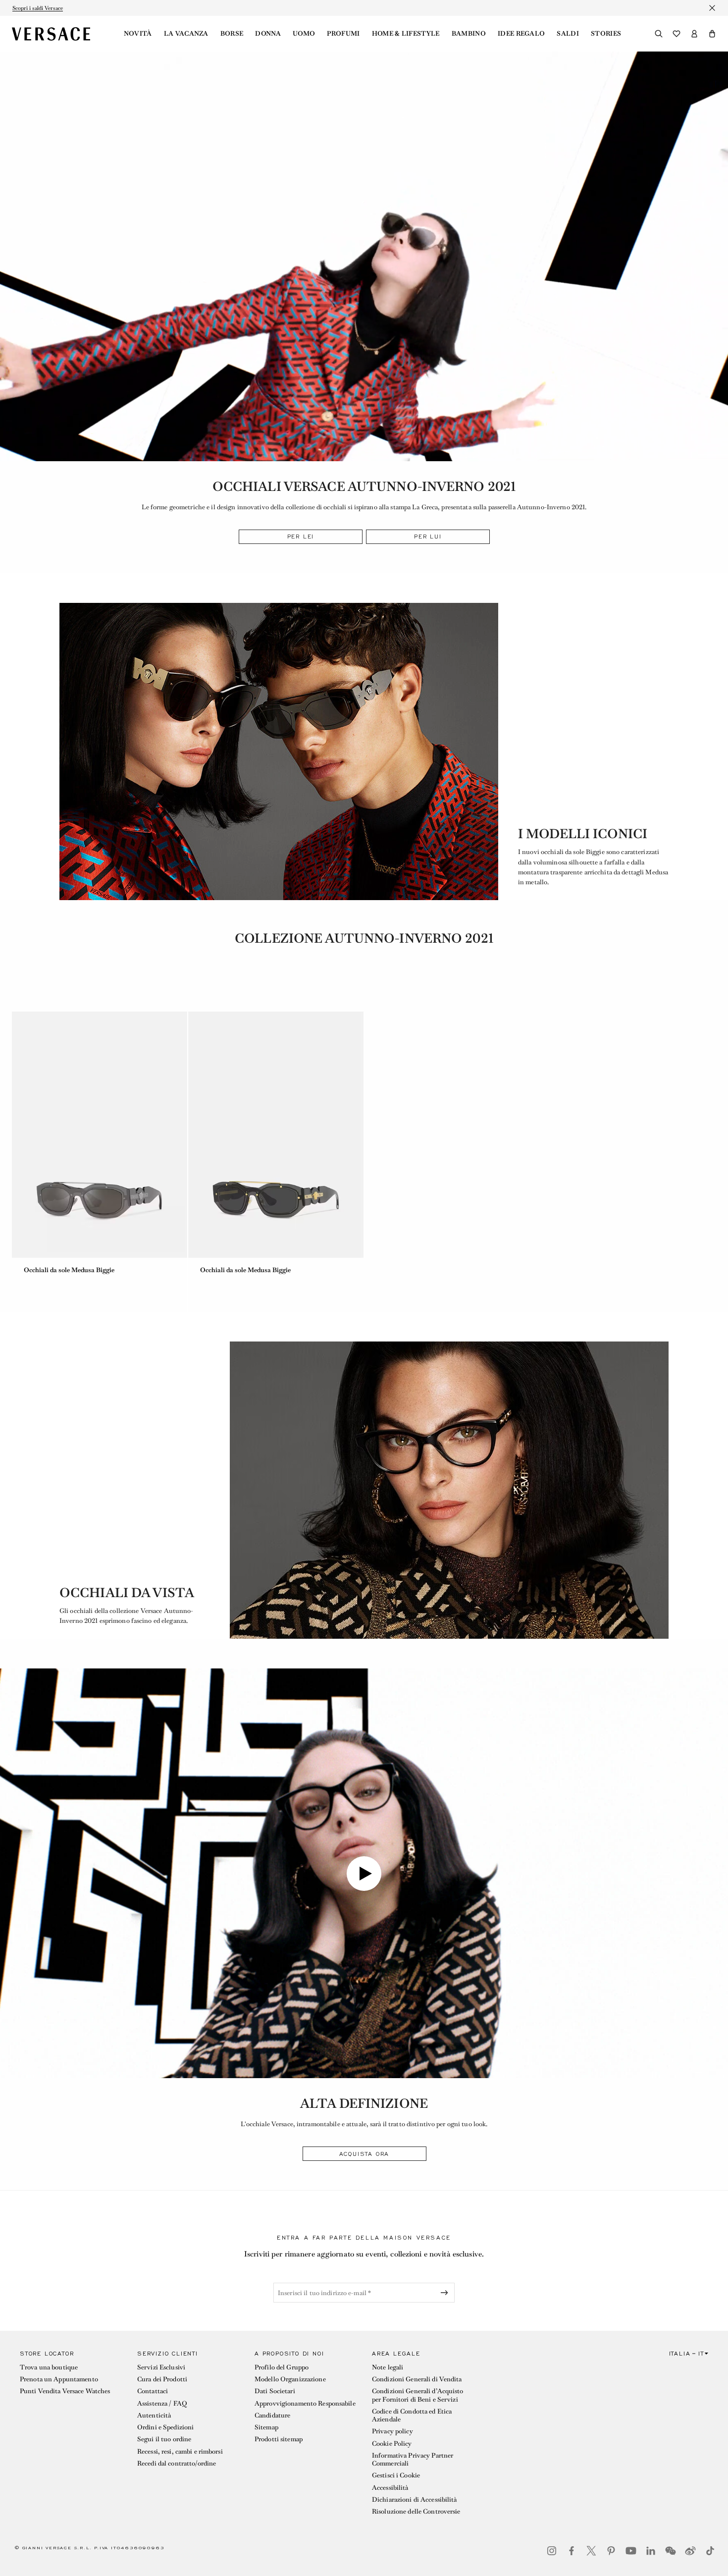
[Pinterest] (611, 2551)
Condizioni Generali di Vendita (417, 2379)
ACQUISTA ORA (364, 2154)
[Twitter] (591, 2551)
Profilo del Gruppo (282, 2367)
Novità (138, 34)
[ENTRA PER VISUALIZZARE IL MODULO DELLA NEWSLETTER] (446, 2293)
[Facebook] (572, 2551)
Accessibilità (390, 2488)
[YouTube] (631, 2551)
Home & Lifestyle (406, 34)
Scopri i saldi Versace (38, 8)
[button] (712, 34)
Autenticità (154, 2415)
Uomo (304, 34)
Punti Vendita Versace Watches (65, 2391)
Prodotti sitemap (279, 2439)
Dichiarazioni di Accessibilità (415, 2499)
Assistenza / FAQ (162, 2403)
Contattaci (153, 2391)
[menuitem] (138, 34)
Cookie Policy (392, 2443)
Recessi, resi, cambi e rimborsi (180, 2451)
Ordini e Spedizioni (165, 2427)
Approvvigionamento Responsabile (305, 2403)
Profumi (343, 34)
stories (606, 34)
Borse (232, 34)
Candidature (272, 2415)
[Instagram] (552, 2551)
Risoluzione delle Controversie (416, 2511)
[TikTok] (710, 2551)
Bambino (469, 34)
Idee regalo (521, 34)
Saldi (568, 34)
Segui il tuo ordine (164, 2439)
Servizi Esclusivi (161, 2367)
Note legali (388, 2367)
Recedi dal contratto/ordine (177, 2463)
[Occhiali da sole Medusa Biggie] (100, 1135)
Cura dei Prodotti (162, 2379)
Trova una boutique (49, 2367)
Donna (268, 34)
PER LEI (301, 537)
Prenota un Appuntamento (59, 2379)
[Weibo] (690, 2551)
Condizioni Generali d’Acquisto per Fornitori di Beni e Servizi (418, 2395)
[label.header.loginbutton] (694, 34)
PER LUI (428, 537)
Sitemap (266, 2427)
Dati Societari (275, 2391)
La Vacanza (186, 34)
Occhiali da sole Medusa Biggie (69, 1270)
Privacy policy (392, 2431)
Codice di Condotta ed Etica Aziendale (412, 2415)
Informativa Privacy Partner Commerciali (413, 2459)
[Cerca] (659, 34)
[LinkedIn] (651, 2551)
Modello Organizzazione (290, 2379)
